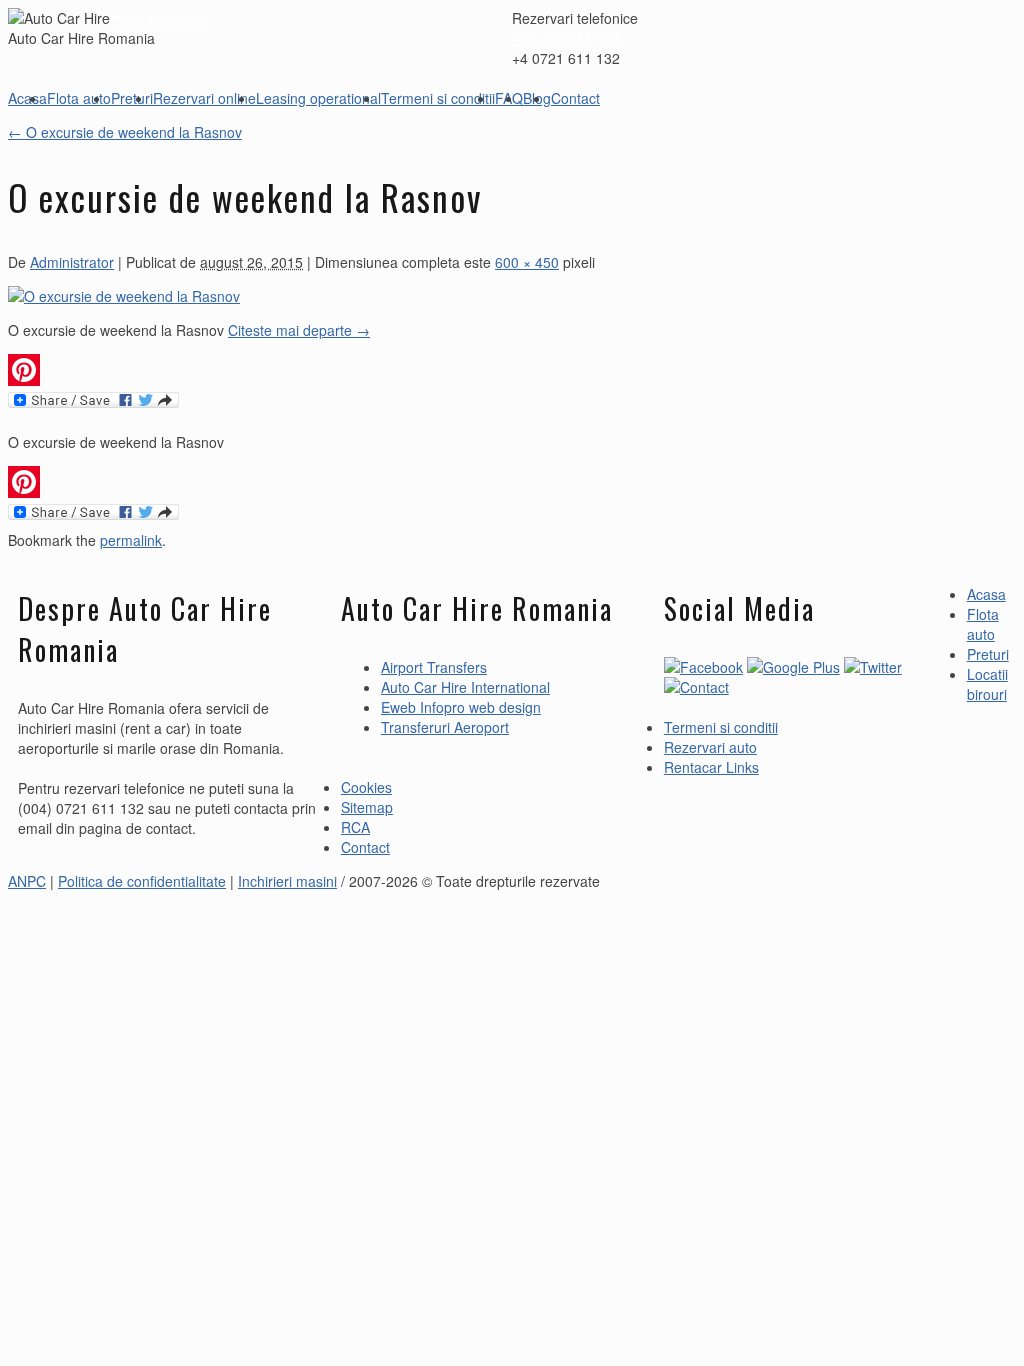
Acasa (27, 98)
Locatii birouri (987, 684)
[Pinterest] (301, 370)
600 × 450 (527, 262)
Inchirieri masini (159, 18)
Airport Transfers (434, 667)
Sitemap (367, 807)
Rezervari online (204, 98)
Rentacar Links (711, 767)
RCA (355, 827)
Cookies (366, 787)
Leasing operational (318, 98)
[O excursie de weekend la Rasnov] (124, 296)
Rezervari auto (710, 747)
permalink (131, 540)
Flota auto (79, 98)
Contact (575, 98)
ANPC (27, 881)
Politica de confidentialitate (142, 881)
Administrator (72, 262)
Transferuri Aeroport (445, 727)
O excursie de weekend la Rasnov (125, 132)
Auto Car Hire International (465, 687)
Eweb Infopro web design (461, 707)
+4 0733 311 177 (566, 38)
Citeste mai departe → (299, 330)
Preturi (132, 98)
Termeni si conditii (438, 98)
